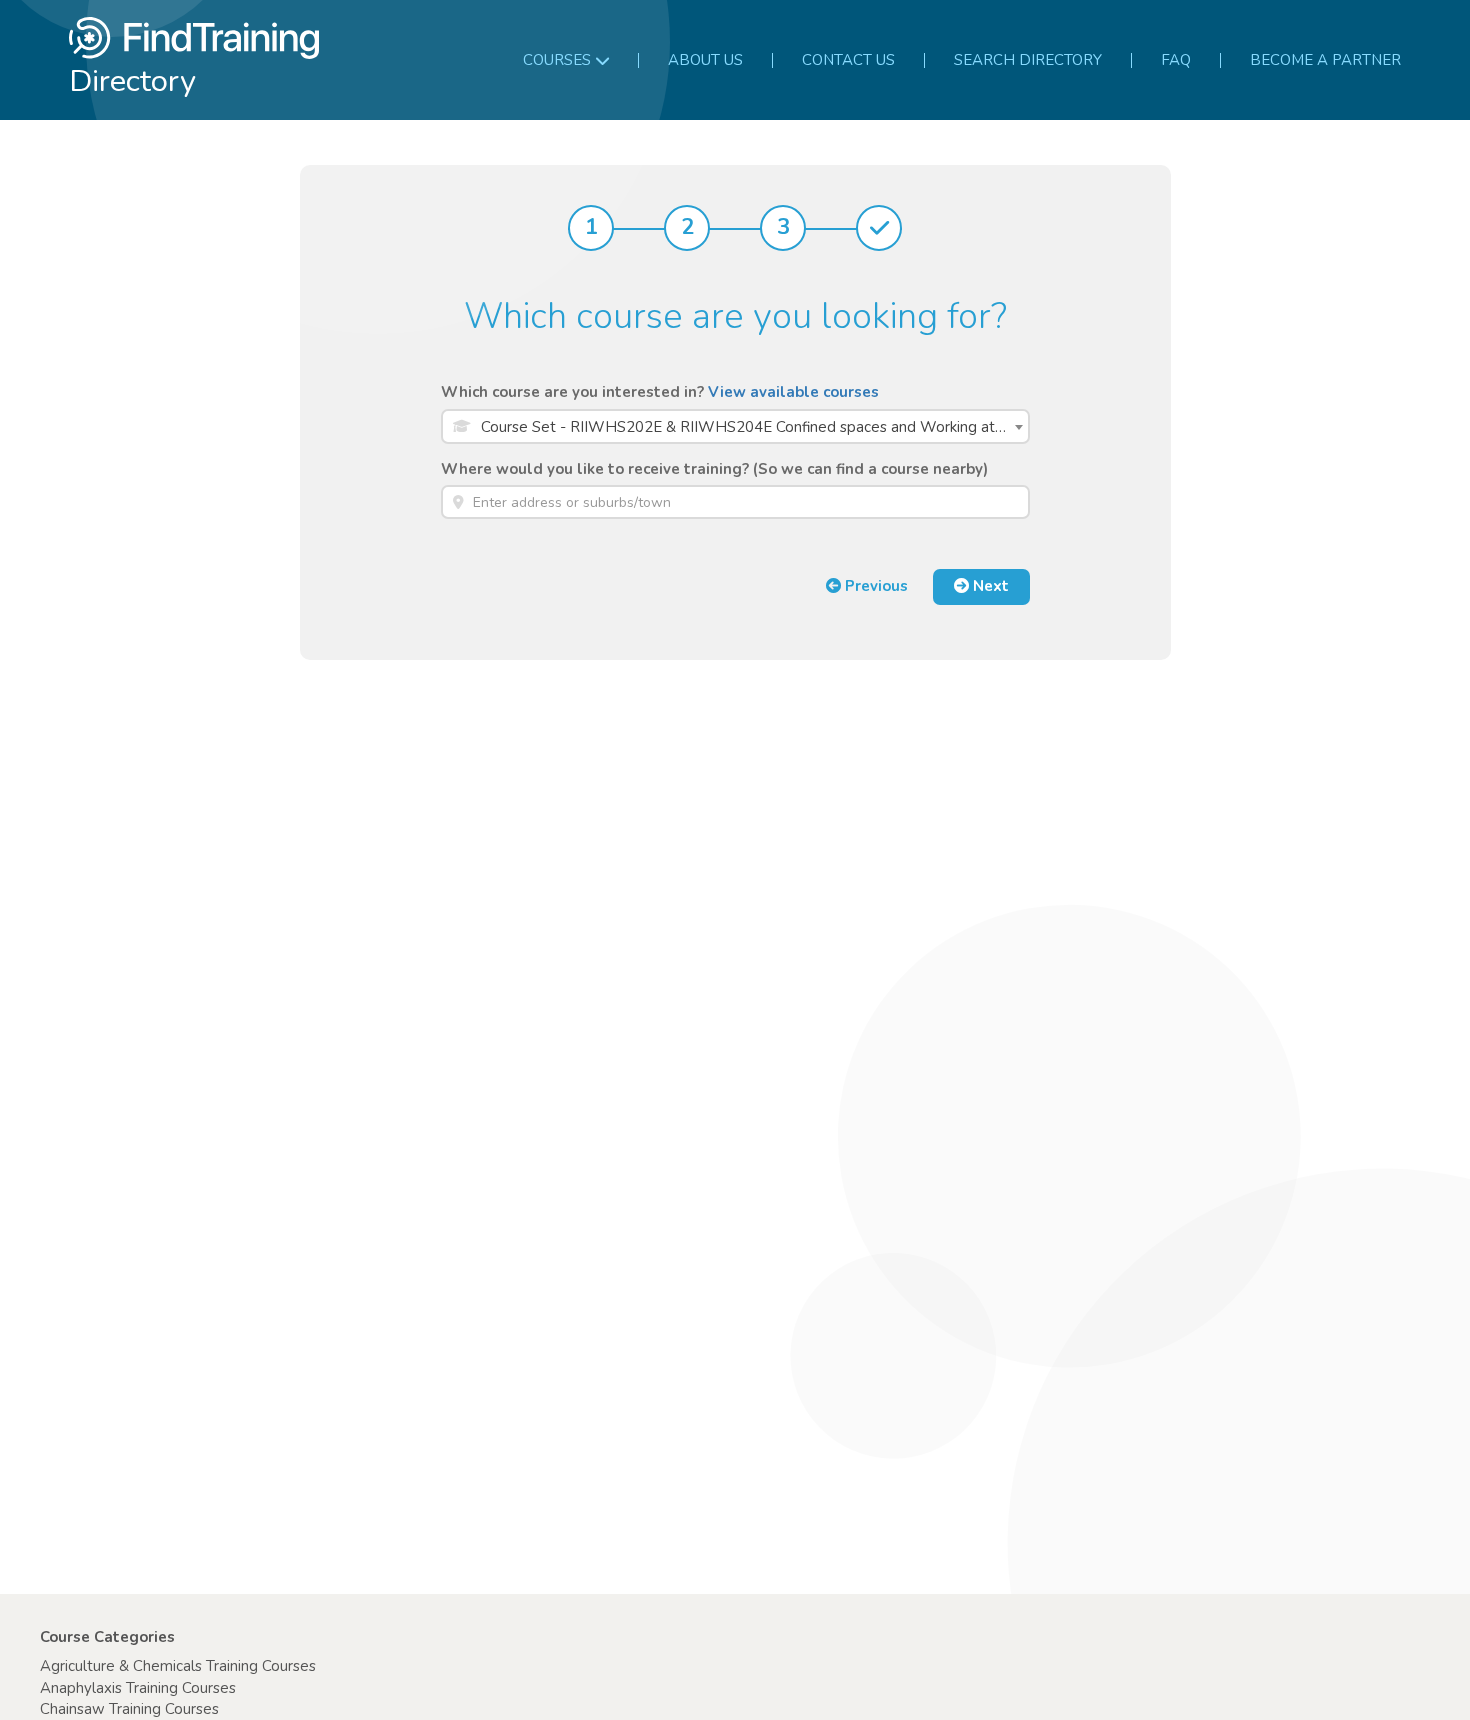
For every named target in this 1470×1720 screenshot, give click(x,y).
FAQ (1176, 60)
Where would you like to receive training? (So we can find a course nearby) (714, 469)
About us (705, 60)
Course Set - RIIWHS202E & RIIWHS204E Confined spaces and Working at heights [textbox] (754, 427)
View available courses (793, 392)
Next (989, 586)
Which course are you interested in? (660, 392)
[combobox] (735, 426)
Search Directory (1028, 60)
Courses (557, 60)
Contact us (848, 60)
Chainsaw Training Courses (129, 1709)
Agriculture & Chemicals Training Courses (178, 1666)
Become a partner (1325, 60)
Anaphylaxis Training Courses (138, 1688)
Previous (874, 586)
